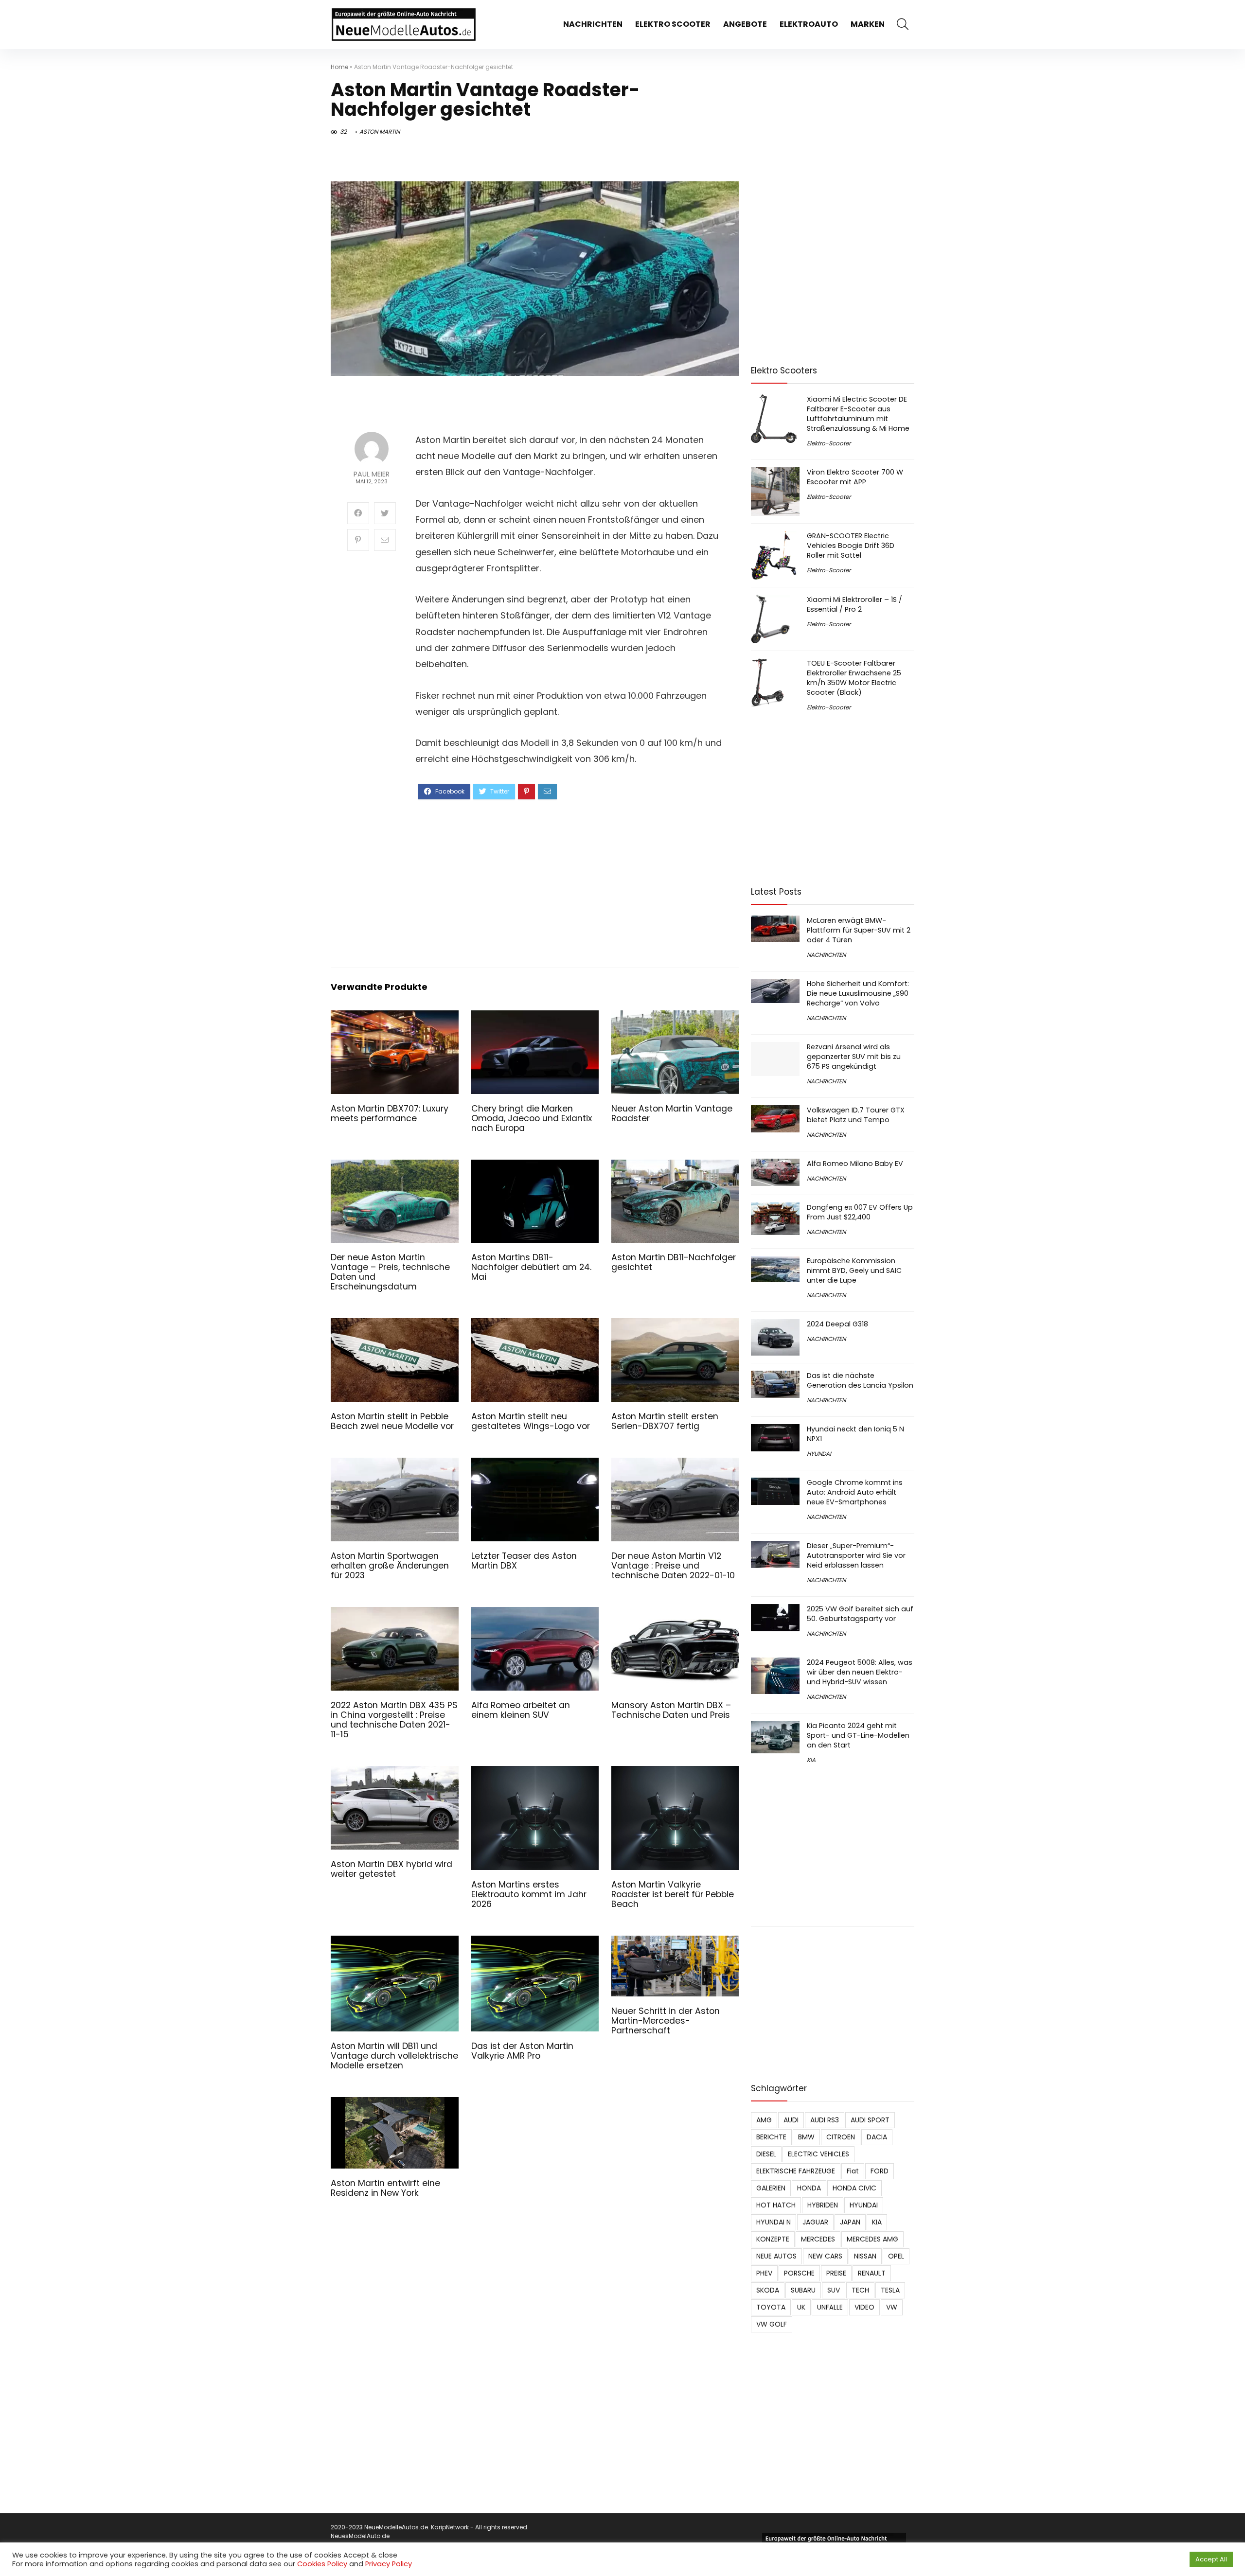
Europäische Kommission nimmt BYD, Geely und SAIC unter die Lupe (854, 1270)
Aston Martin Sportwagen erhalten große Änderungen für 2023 (390, 1566)
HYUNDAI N (774, 2222)
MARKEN (868, 24)
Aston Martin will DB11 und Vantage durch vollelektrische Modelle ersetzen (394, 2056)
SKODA (768, 2290)
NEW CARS (825, 2256)
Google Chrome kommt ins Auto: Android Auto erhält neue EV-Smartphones (855, 1492)
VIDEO (864, 2307)
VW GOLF (772, 2324)
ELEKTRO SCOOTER (673, 24)
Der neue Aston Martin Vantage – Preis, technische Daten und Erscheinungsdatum (390, 1272)
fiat (853, 2171)
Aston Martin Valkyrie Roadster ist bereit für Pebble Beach (673, 1894)
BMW (806, 2137)
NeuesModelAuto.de (360, 2536)
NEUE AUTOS (776, 2256)
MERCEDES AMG (872, 2239)
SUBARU (803, 2290)
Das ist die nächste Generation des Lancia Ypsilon (860, 1380)
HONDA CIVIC (854, 2188)
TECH (860, 2290)
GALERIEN (771, 2188)
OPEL (896, 2256)
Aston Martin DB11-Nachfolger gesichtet (674, 1262)
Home (339, 67)
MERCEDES (818, 2239)
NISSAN (865, 2256)
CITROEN (841, 2137)
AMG (764, 2120)
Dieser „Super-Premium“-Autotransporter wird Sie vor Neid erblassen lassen (856, 1555)
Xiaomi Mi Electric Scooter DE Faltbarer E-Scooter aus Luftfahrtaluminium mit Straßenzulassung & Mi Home (858, 414)
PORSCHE (799, 2273)
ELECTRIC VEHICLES (818, 2154)
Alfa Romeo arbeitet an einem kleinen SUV (521, 1710)
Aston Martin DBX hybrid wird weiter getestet (391, 1869)
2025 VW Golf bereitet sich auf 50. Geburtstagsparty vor (860, 1614)
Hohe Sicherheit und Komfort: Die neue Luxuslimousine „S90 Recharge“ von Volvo (858, 993)
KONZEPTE (773, 2239)
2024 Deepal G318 (837, 1324)
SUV (834, 2290)
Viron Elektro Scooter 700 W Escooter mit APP (855, 477)
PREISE (836, 2273)
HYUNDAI (819, 1454)
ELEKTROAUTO (809, 24)
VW (892, 2307)
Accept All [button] (1211, 2559)
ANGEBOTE (745, 24)
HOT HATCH (776, 2205)
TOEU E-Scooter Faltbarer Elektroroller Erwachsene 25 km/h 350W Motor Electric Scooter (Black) (854, 678)
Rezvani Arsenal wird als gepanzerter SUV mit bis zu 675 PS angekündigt (854, 1057)
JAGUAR (815, 2222)
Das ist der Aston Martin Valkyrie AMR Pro (522, 2051)
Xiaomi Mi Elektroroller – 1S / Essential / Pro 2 (854, 604)
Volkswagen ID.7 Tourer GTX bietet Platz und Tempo (856, 1115)
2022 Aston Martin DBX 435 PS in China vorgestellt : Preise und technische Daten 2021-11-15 (394, 1720)
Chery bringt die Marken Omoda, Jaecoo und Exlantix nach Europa (532, 1118)
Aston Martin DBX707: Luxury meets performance (390, 1113)
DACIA (877, 2137)
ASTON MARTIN (380, 132)
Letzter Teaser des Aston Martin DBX (524, 1561)
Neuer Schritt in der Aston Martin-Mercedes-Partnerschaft (666, 2021)
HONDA (809, 2188)
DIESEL (766, 2154)
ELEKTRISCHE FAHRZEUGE (796, 2171)
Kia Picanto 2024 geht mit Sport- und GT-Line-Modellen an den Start (858, 1735)
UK (801, 2307)
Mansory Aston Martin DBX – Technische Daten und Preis (671, 1710)
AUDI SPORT (870, 2120)
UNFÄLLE (830, 2307)
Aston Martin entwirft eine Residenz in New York (385, 2188)
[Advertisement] (569, 882)
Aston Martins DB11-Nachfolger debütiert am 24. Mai (531, 1267)
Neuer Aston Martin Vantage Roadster (672, 1113)
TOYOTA (771, 2307)
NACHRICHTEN (593, 24)
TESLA (890, 2290)
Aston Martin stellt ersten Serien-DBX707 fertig (665, 1421)
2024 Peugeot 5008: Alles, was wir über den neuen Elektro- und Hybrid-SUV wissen (860, 1672)
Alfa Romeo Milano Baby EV (855, 1164)
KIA (811, 1760)
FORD (880, 2171)
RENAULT (872, 2273)
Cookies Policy (322, 2564)
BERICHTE (771, 2137)
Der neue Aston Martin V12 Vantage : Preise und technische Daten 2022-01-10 (673, 1566)
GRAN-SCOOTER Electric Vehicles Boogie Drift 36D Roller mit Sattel (851, 546)
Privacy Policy (389, 2564)
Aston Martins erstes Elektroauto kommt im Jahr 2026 (529, 1894)
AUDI (791, 2120)
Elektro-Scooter (829, 443)
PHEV (764, 2273)
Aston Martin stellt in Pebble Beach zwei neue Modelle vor (392, 1421)
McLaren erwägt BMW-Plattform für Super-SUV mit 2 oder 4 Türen (859, 930)
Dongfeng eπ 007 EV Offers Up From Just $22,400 (860, 1212)
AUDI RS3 (825, 2120)
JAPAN (850, 2222)
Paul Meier (372, 474)
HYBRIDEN (823, 2205)
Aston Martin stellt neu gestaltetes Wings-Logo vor (531, 1421)
